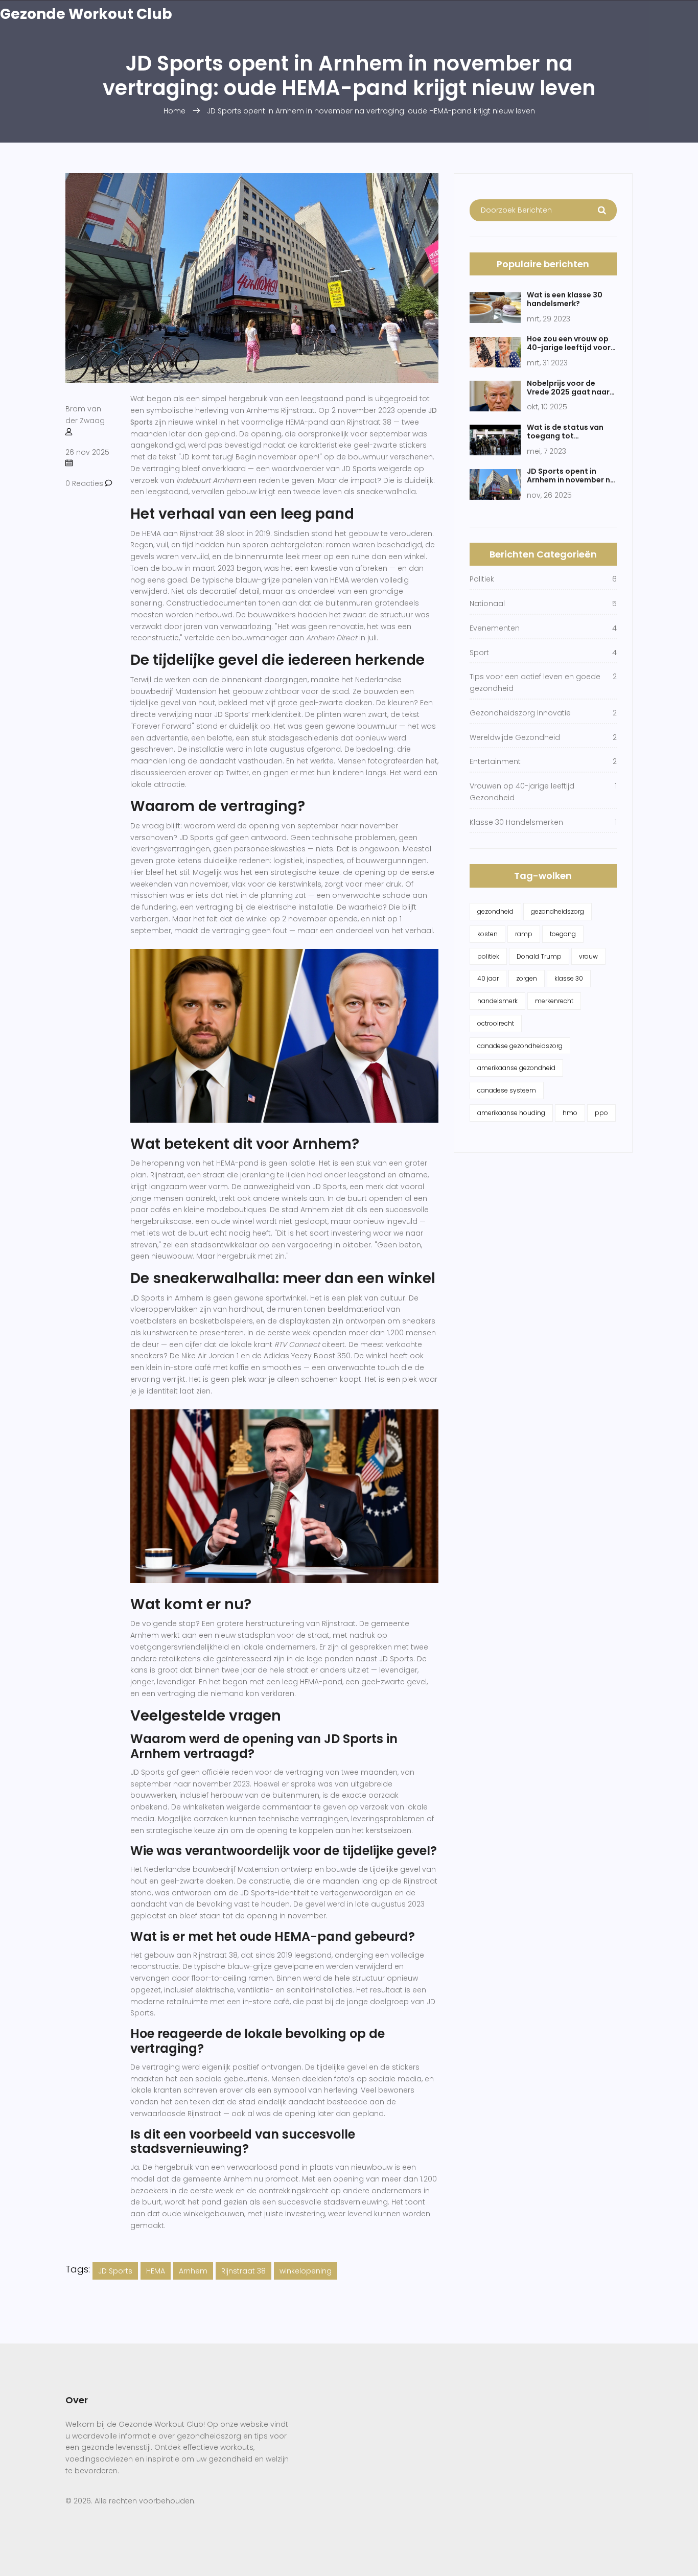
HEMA (156, 2271)
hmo (570, 1113)
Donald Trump (539, 956)
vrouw (588, 956)
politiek (488, 956)
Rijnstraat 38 (243, 2271)
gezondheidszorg (557, 911)
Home (175, 111)
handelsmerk (497, 1001)
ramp (524, 934)
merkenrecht (554, 1001)
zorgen (527, 978)
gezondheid (495, 911)
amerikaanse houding (511, 1113)
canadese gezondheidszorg (520, 1046)
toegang (563, 934)
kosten (487, 934)
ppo (601, 1113)
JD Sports (115, 2271)
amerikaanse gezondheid (516, 1068)
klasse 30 (569, 978)
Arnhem (193, 2271)
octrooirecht (496, 1023)
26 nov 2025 (87, 452)
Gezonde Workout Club (86, 14)
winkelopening (306, 2271)
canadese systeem (507, 1090)
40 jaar (488, 978)
